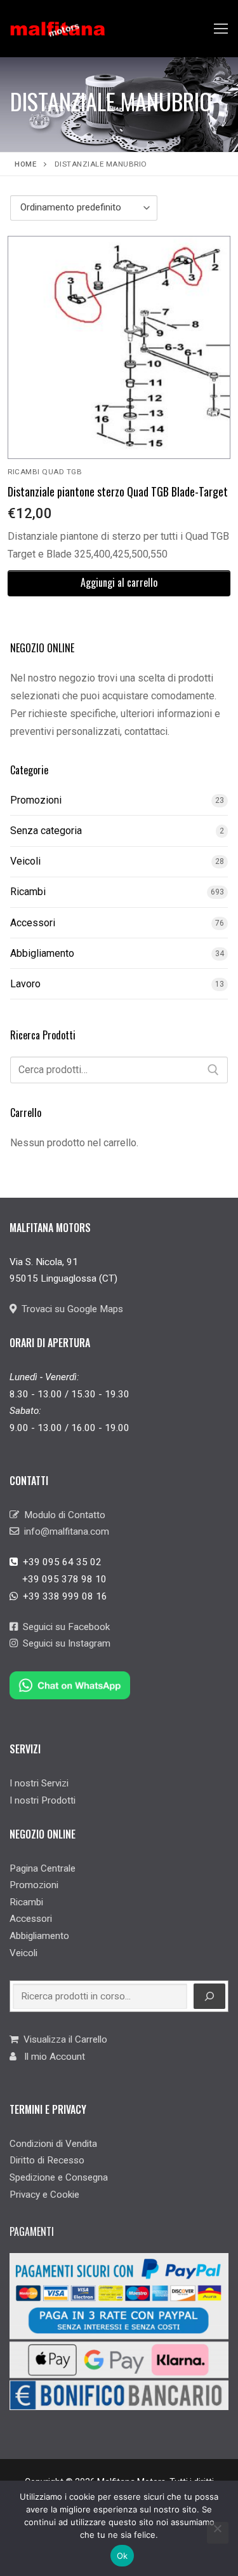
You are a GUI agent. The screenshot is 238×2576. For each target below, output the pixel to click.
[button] (119, 583)
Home (25, 164)
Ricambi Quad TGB (45, 472)
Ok (122, 2556)
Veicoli (25, 861)
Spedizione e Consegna (59, 2177)
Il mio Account (51, 2057)
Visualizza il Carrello (63, 2039)
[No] (218, 2533)
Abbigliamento (42, 953)
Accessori (33, 923)
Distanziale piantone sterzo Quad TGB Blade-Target (118, 491)
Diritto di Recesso (47, 2160)
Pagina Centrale (43, 1868)
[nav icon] (221, 29)
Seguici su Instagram (64, 1643)
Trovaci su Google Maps (70, 1309)
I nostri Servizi (39, 1783)
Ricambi (28, 892)
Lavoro (25, 984)
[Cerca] (213, 1070)
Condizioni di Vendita (53, 2144)
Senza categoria (46, 831)
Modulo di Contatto (62, 1515)
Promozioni (36, 800)
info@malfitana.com (64, 1531)
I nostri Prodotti (43, 1800)
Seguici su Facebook (64, 1627)
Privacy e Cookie (44, 2195)
